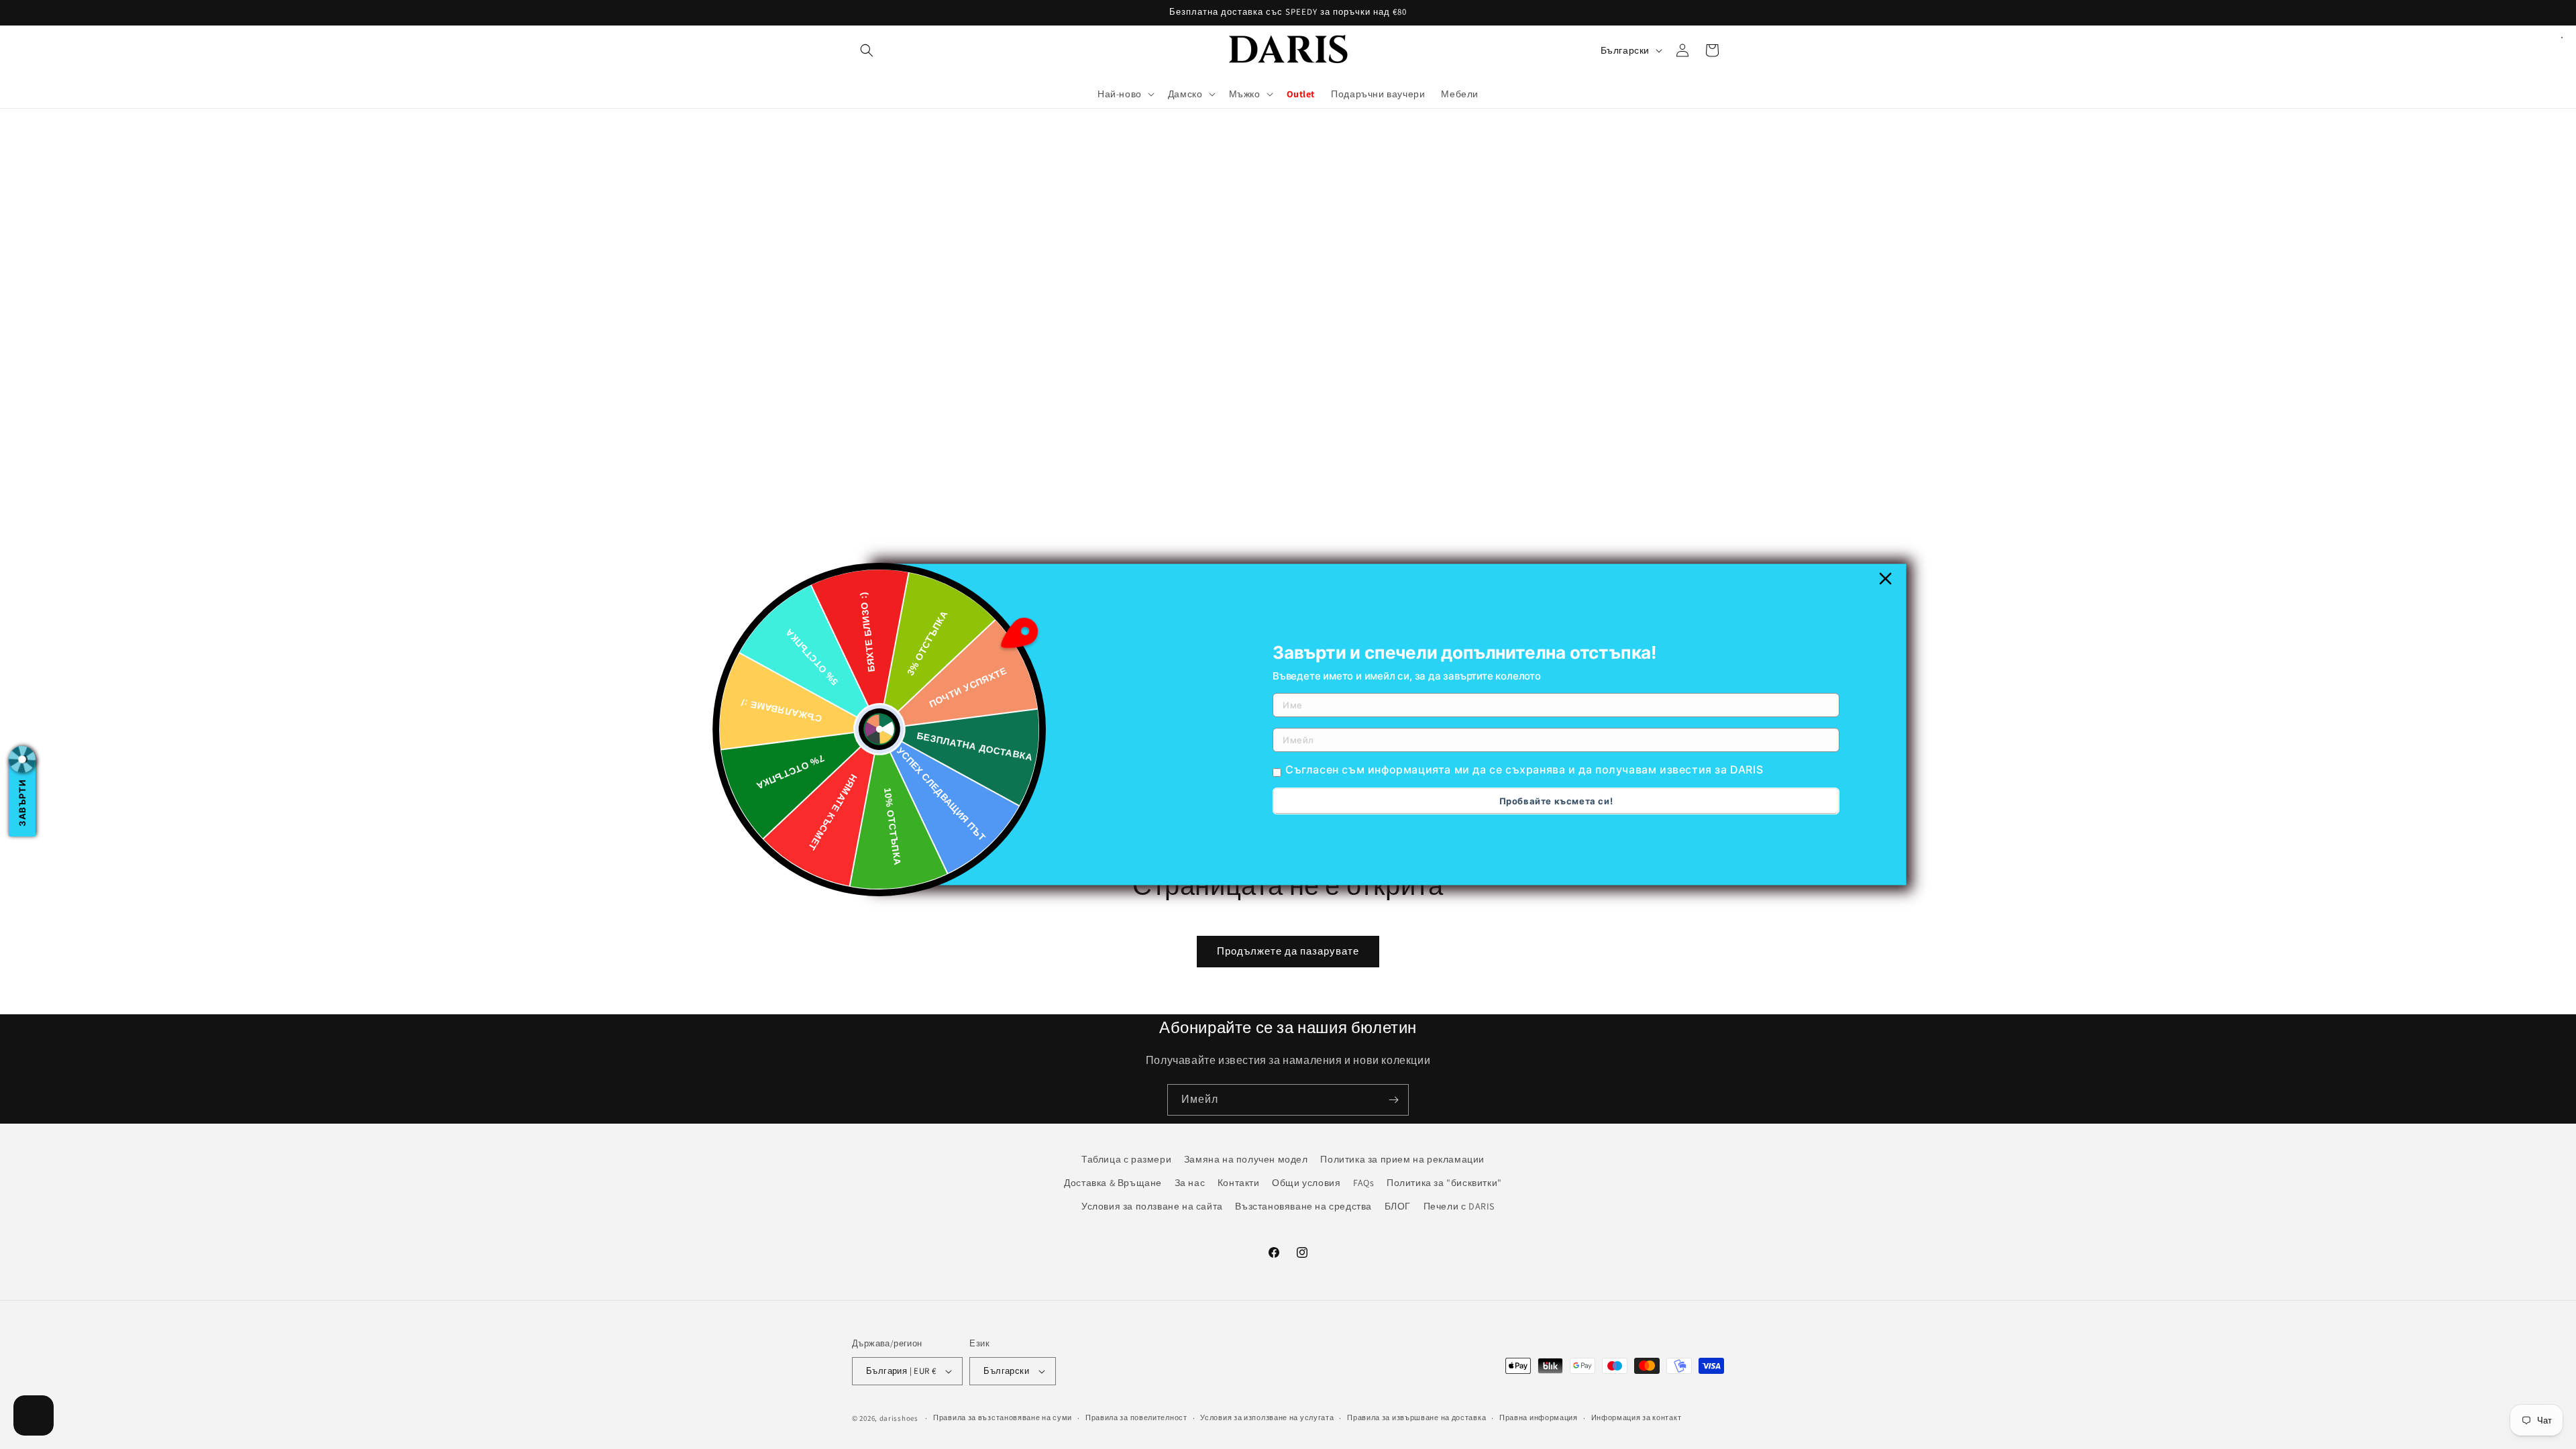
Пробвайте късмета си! (1556, 801)
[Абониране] (1393, 1100)
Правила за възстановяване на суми (1003, 1417)
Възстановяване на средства (1303, 1206)
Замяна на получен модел (1246, 1159)
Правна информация (1539, 1417)
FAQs (1363, 1183)
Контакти (1239, 1183)
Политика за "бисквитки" (1444, 1183)
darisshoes (899, 1418)
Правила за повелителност (1136, 1417)
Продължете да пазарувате (1288, 951)
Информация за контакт (1636, 1417)
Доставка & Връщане (1113, 1183)
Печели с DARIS (1459, 1206)
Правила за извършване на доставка (1416, 1417)
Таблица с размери (1126, 1159)
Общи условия (1306, 1183)
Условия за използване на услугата (1267, 1417)
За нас (1190, 1183)
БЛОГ (1398, 1206)
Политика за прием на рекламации (1402, 1159)
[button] (867, 50)
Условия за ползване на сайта (1152, 1206)
